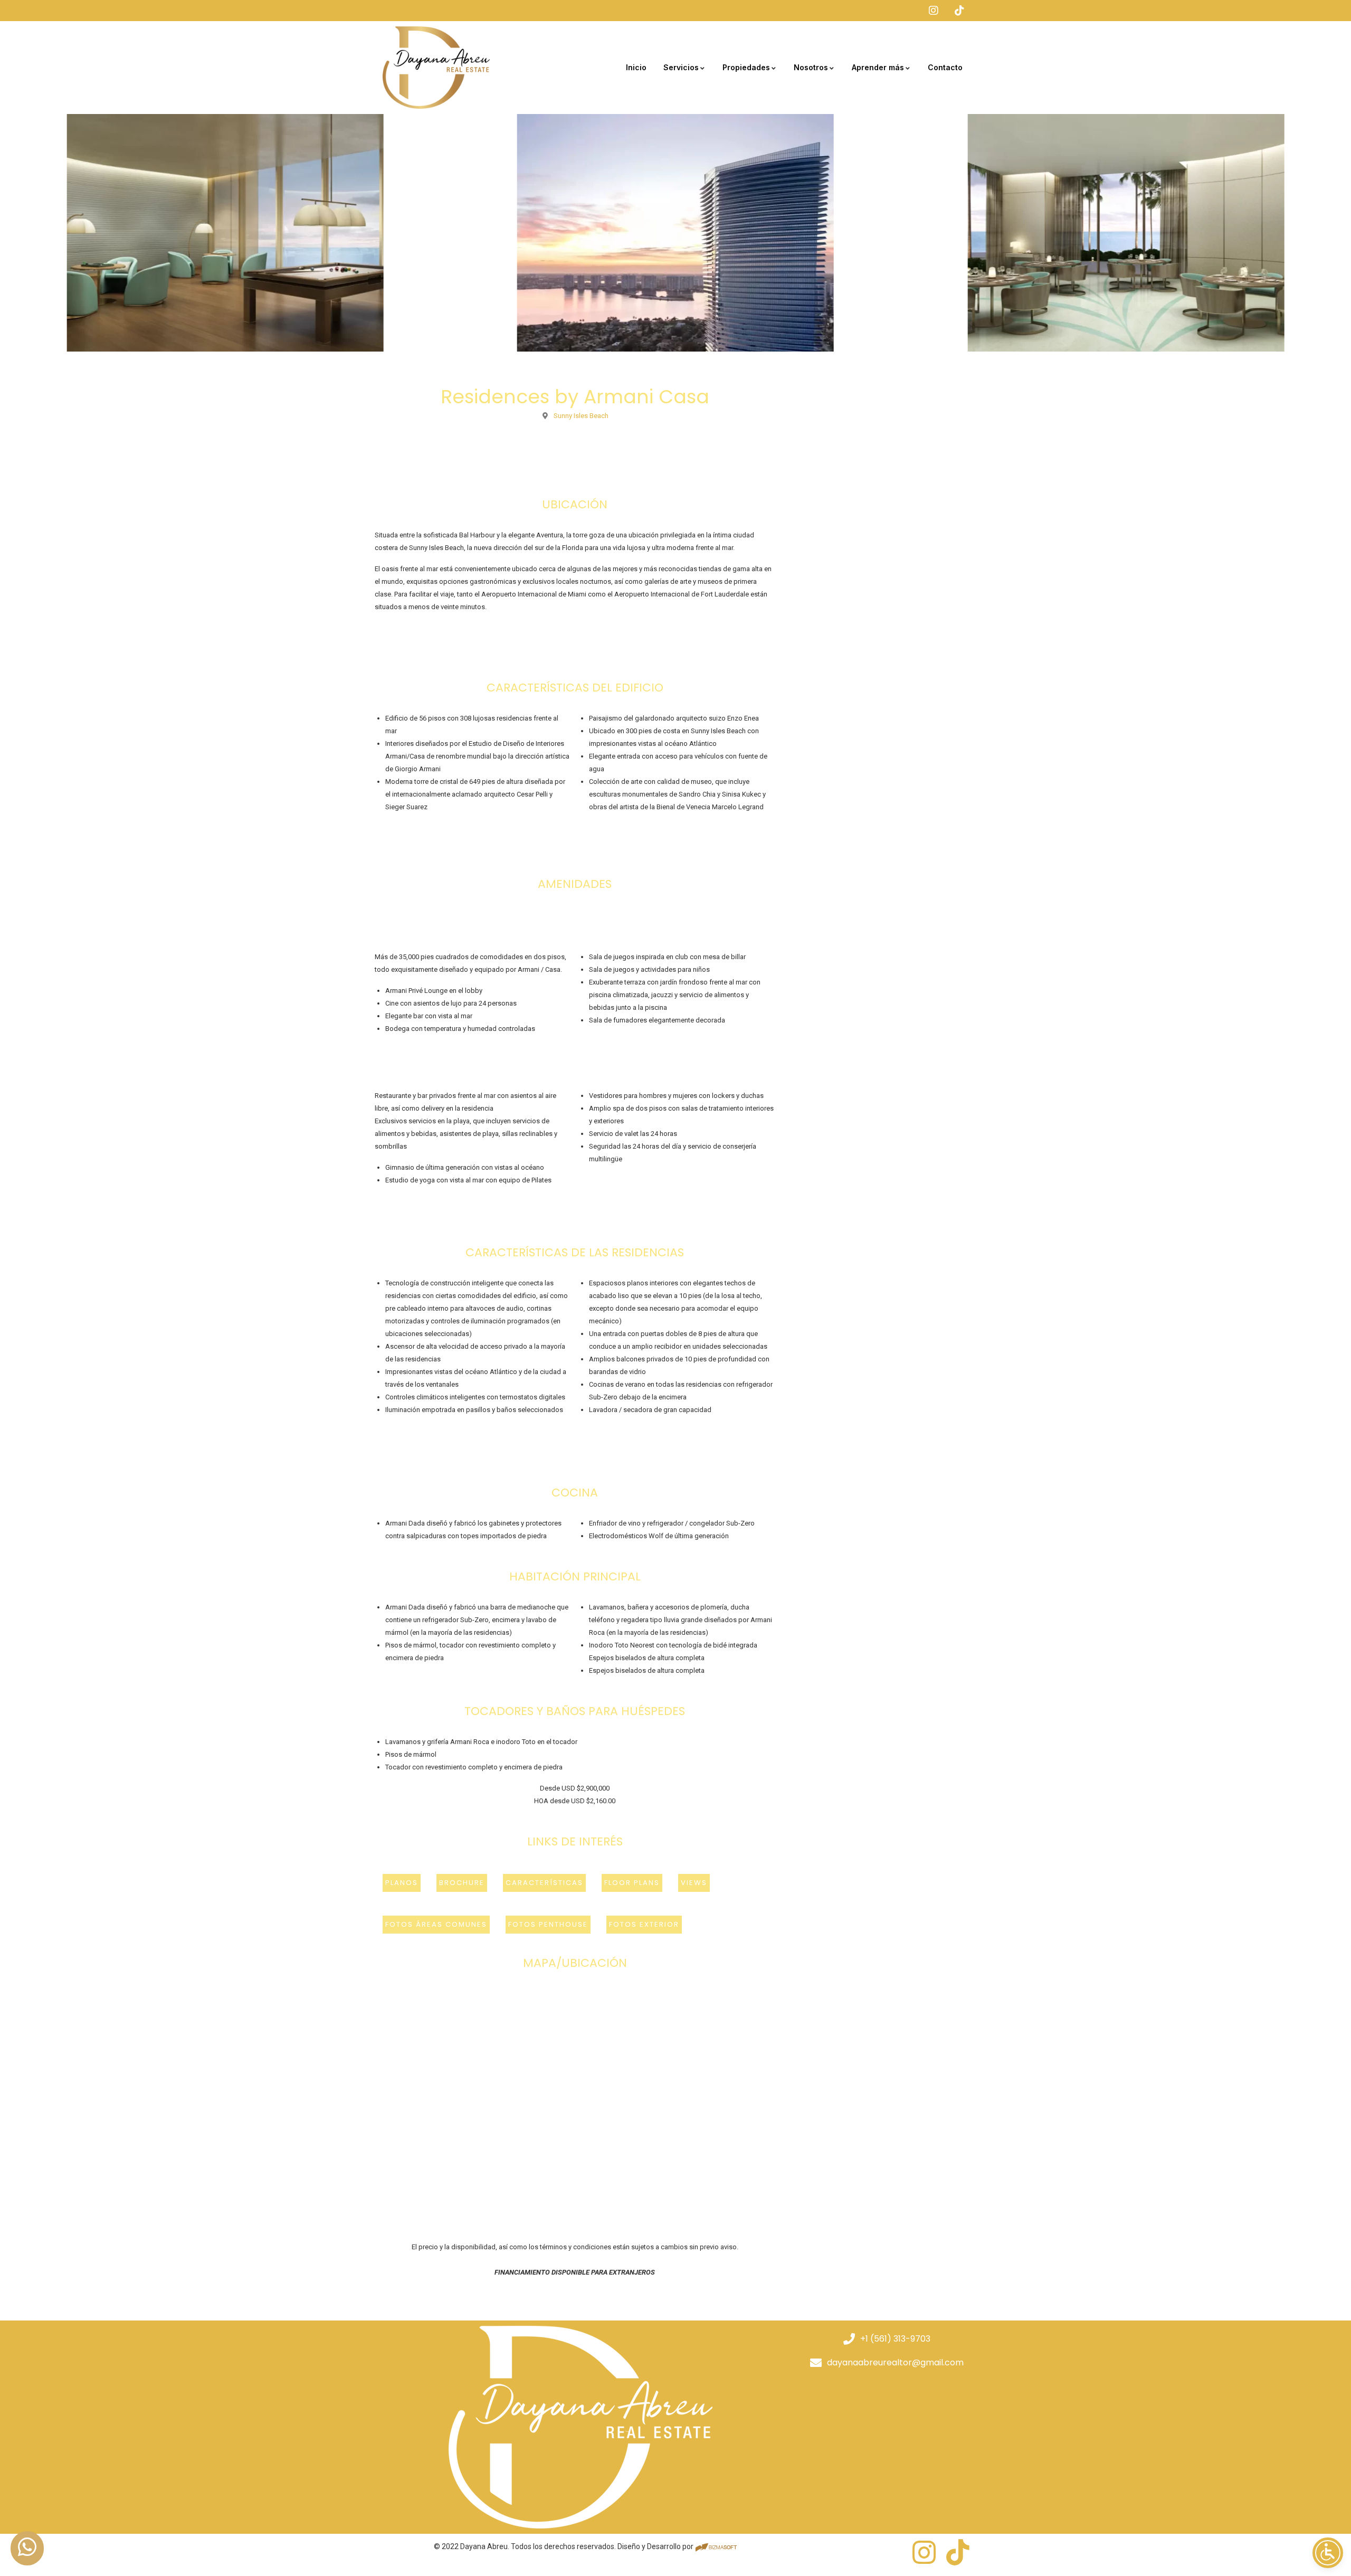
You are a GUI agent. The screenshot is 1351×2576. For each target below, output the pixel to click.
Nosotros (811, 67)
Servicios (681, 67)
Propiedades (746, 67)
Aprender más (878, 67)
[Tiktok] (958, 2552)
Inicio (636, 67)
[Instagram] (924, 2552)
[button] (436, 1925)
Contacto (945, 67)
